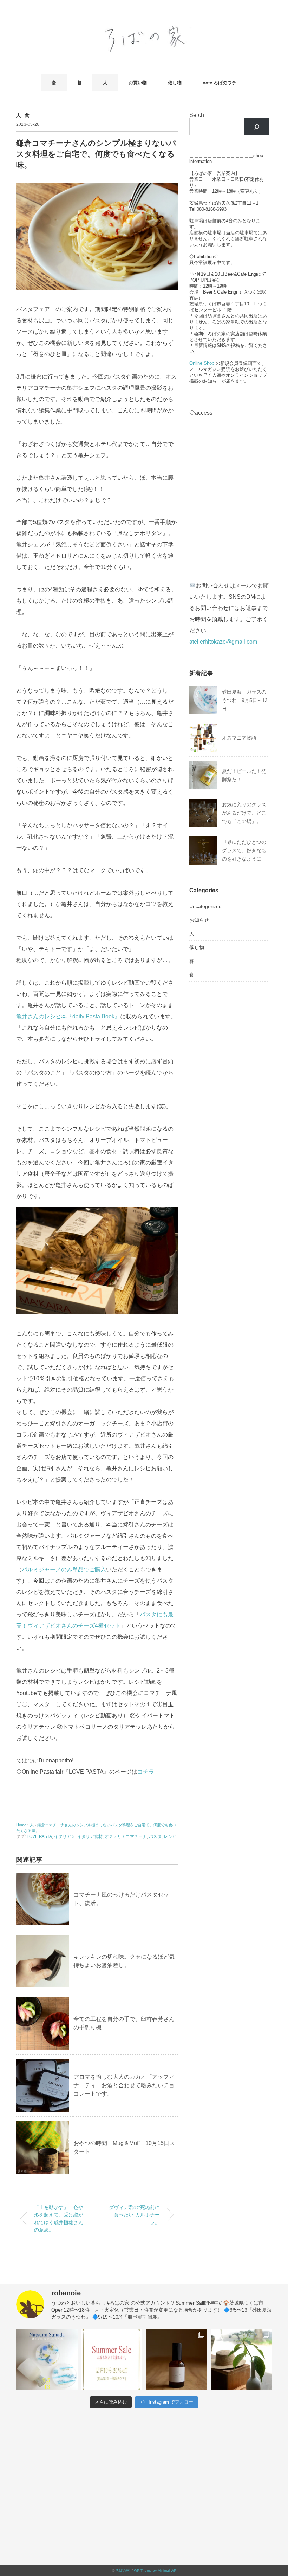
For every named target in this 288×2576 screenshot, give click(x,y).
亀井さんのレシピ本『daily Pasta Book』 (68, 1016)
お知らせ (199, 920)
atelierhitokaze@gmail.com (223, 642)
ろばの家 (123, 2571)
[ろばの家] (144, 27)
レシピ (170, 1836)
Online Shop (202, 363)
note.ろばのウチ (220, 83)
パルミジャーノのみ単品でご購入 (64, 1569)
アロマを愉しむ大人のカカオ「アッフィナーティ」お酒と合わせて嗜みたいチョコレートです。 (124, 2085)
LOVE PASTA (39, 1836)
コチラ (146, 1772)
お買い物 (138, 83)
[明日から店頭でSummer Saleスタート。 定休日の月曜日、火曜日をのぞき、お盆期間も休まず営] (112, 2360)
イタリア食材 (90, 1836)
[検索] (257, 127)
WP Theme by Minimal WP (155, 2571)
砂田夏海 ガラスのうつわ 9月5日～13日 (245, 700)
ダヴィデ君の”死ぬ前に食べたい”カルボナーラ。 (134, 2215)
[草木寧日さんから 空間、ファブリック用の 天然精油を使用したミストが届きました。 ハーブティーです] (176, 2360)
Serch (197, 115)
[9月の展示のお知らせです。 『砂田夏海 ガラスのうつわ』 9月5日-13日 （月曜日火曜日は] (47, 2360)
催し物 (175, 83)
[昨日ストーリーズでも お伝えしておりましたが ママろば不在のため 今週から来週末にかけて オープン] (241, 2360)
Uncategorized (205, 906)
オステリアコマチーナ (126, 1836)
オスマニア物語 (239, 738)
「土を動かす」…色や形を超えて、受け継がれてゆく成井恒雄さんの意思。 (59, 2219)
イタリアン (65, 1836)
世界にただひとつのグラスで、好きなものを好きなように (244, 850)
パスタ (155, 1836)
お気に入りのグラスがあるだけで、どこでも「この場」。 (244, 813)
